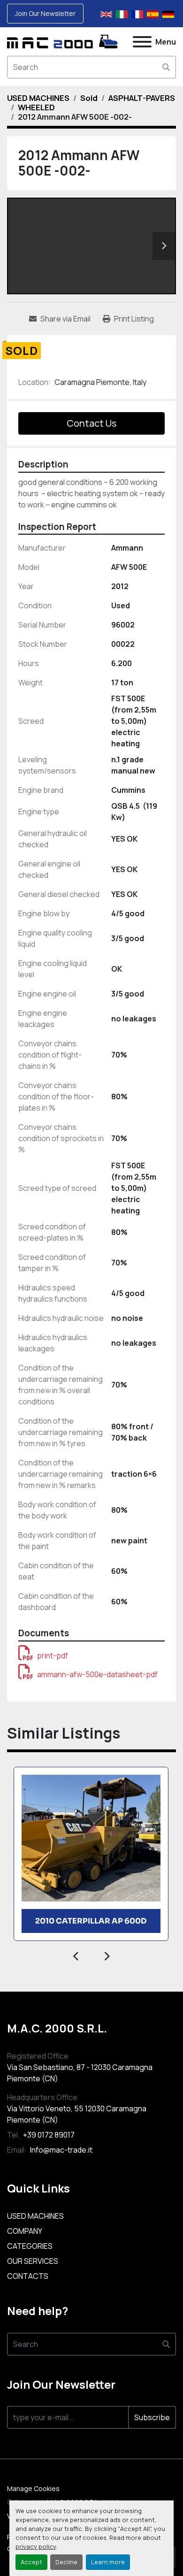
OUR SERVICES (33, 2261)
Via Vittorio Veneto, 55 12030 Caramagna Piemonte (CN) (77, 2114)
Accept (31, 2562)
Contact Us (91, 423)
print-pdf (53, 1656)
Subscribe (152, 2417)
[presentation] (76, 1955)
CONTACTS (28, 2276)
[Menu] (142, 42)
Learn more (108, 2562)
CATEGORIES (30, 2246)
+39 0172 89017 (48, 2135)
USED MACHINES (35, 2216)
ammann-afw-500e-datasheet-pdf (97, 1674)
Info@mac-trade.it (61, 2150)
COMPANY (25, 2231)
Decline (66, 2562)
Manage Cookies (33, 2488)
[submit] (166, 67)
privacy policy (36, 2546)
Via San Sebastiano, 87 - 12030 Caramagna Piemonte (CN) (80, 2073)
